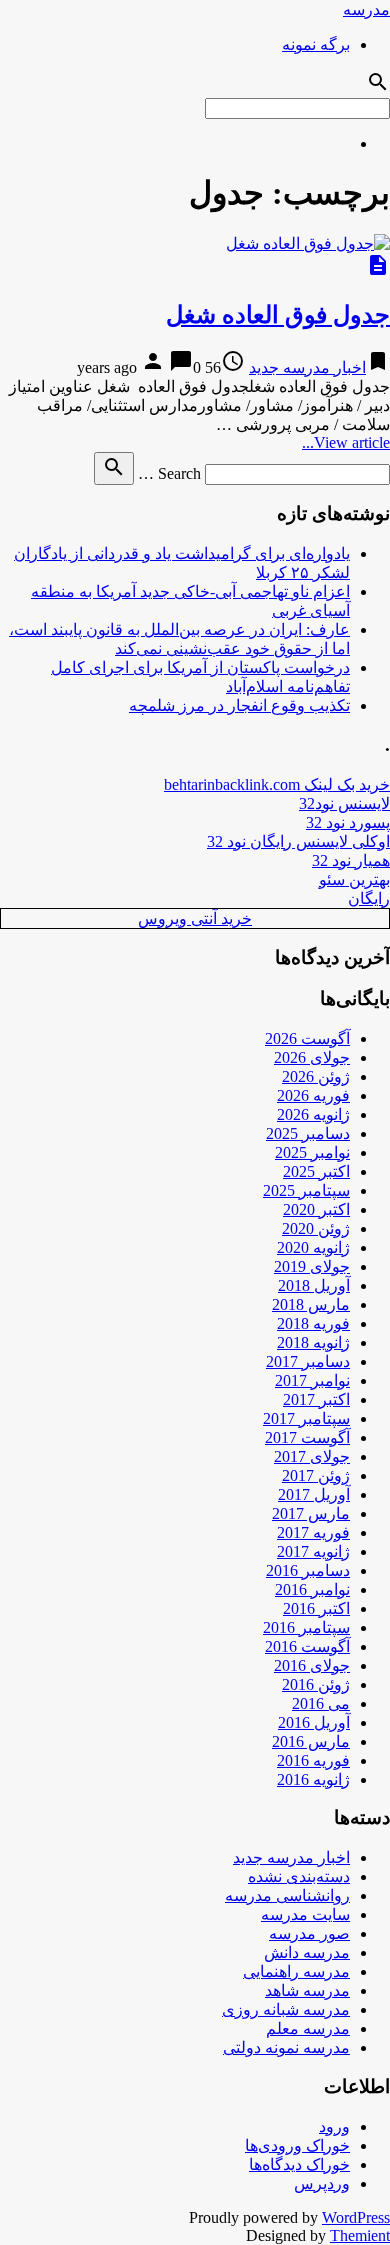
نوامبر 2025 (312, 1152)
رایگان (369, 898)
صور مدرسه (309, 1933)
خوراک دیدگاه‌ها (299, 2164)
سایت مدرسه (305, 1914)
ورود (334, 2126)
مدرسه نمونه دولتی (286, 2047)
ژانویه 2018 (313, 1342)
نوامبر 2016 (312, 1589)
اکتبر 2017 (316, 1399)
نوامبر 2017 (312, 1380)
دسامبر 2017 (308, 1361)
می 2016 (321, 1703)
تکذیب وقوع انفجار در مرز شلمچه (239, 705)
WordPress (356, 2217)
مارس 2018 (311, 1304)
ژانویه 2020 (313, 1247)
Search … (169, 473)
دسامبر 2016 (308, 1570)
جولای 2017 (312, 1456)
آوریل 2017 (314, 1494)
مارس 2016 (311, 1741)
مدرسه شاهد (307, 1990)
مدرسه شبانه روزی (286, 2009)
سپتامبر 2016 (306, 1627)
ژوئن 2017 (316, 1475)
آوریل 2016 (314, 1722)
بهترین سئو (354, 879)
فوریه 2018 (313, 1323)
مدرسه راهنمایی (296, 1971)
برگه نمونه (316, 44)
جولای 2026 (312, 1057)
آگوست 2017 (307, 1437)
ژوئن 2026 (316, 1076)
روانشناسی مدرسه (287, 1895)
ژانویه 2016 (313, 1779)
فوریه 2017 (313, 1532)
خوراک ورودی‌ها (297, 2145)
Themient (360, 2235)
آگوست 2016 (307, 1646)
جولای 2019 (312, 1266)
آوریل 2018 (314, 1285)
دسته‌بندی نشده (299, 1876)
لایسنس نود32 (344, 803)
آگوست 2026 (307, 1038)
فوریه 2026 (313, 1095)
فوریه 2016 (313, 1760)
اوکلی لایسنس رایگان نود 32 (298, 841)
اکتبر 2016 (316, 1608)
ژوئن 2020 (316, 1228)
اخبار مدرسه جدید (307, 367)
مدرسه (366, 9)
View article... (346, 442)
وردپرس (322, 2183)
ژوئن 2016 (316, 1684)
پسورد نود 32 (348, 822)
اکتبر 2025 (316, 1171)
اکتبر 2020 (316, 1209)
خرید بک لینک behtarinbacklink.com (277, 784)
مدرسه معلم (308, 2028)
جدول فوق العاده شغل (278, 315)
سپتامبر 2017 (306, 1418)
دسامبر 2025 (308, 1133)
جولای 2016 (312, 1665)
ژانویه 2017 (313, 1551)
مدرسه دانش (307, 1952)
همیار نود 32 (351, 860)
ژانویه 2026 (313, 1114)
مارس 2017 (311, 1513)
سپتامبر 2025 (306, 1190)
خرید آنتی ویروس (195, 918)
